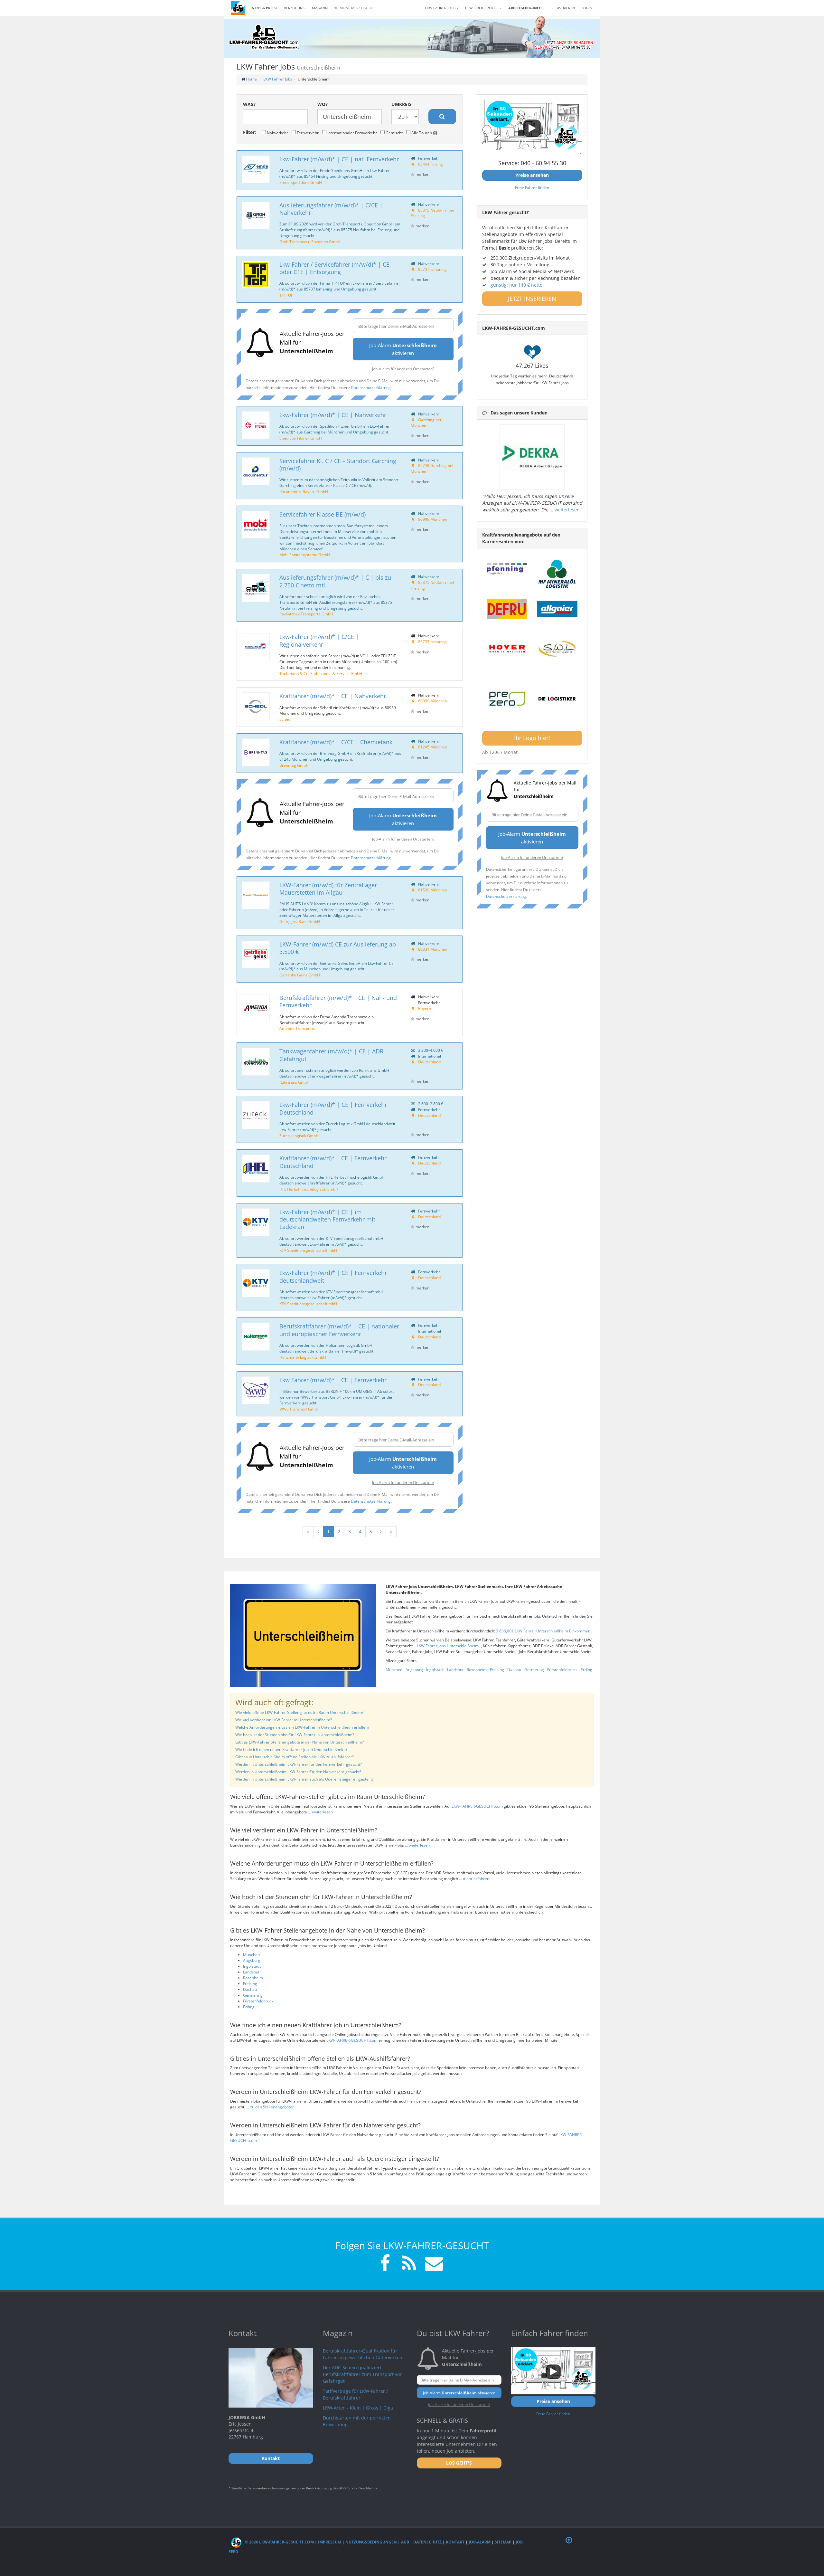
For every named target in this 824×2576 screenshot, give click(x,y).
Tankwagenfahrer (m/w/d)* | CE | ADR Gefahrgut (331, 1055)
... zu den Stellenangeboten (270, 2107)
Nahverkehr (277, 133)
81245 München (433, 747)
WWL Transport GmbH (300, 1409)
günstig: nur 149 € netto (516, 285)
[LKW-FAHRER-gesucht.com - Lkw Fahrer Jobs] (238, 8)
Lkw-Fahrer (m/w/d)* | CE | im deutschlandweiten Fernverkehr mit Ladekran (327, 1219)
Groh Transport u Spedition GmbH (310, 242)
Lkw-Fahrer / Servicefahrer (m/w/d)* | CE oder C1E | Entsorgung (334, 268)
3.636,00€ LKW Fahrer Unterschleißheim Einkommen (544, 1631)
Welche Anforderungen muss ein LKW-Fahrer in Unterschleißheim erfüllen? (302, 1727)
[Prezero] (507, 699)
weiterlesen (567, 510)
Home (251, 79)
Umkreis (402, 104)
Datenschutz (427, 2542)
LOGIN (587, 8)
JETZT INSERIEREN (532, 299)
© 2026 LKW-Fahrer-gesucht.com (279, 2542)
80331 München (433, 949)
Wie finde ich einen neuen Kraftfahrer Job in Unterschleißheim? (291, 1749)
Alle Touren (422, 133)
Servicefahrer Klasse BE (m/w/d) (323, 514)
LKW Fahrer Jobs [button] (441, 8)
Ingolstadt (435, 1670)
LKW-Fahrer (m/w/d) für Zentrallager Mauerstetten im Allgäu (328, 889)
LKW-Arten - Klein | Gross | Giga (358, 2408)
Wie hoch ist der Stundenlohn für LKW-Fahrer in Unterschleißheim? (295, 1735)
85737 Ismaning (432, 269)
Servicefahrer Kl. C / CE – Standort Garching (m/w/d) (338, 465)
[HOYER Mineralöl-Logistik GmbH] (507, 649)
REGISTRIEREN (563, 8)
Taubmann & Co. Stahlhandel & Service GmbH (321, 673)
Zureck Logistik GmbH (299, 1136)
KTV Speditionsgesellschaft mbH (308, 1250)
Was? (249, 104)
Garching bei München (426, 423)
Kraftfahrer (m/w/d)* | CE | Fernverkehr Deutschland (333, 1162)
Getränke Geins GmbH (300, 975)
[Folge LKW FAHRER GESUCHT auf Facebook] (385, 2264)
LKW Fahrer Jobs (278, 79)
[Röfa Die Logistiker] (557, 699)
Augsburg (414, 1670)
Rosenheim (477, 1670)
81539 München (433, 890)
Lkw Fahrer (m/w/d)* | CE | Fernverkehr (333, 1380)
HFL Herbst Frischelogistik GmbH (309, 1189)
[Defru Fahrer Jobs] (507, 609)
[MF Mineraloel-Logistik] (557, 574)
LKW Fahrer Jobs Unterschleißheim (448, 1646)
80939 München (433, 701)
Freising (497, 1670)
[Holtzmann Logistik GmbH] (256, 1337)
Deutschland (429, 1062)
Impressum (330, 2542)
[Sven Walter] (557, 649)
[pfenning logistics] (507, 568)
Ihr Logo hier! (532, 738)
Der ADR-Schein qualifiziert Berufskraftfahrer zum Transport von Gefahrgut (363, 2374)
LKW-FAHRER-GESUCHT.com (477, 1806)
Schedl (285, 719)
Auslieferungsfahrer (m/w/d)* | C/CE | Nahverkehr (331, 209)
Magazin (320, 8)
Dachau (514, 1670)
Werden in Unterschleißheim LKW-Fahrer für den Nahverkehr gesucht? (298, 1772)
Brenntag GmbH (294, 765)
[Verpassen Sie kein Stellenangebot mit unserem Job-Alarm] (433, 2264)
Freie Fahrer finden (532, 187)
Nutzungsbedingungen (371, 2542)
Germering (534, 1670)
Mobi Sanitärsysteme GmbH (305, 555)
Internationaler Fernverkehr (352, 133)
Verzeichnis (295, 8)
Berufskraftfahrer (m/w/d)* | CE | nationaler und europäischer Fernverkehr (339, 1330)
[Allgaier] (557, 609)
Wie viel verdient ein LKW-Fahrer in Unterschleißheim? (284, 1720)
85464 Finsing (431, 164)
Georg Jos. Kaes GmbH (300, 921)
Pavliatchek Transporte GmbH (306, 614)
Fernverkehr (307, 133)
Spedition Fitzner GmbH (301, 438)
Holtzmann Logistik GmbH (303, 1357)
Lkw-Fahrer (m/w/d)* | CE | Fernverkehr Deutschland (333, 1108)
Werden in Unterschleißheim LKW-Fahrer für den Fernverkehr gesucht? (299, 1764)
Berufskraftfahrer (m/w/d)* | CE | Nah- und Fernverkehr (338, 1001)
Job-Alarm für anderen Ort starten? (403, 369)
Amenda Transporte (297, 1028)
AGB (405, 2542)
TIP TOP (286, 295)
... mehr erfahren (474, 1879)
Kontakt (455, 2542)
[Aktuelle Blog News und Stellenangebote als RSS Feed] (409, 2264)
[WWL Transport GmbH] (256, 1390)
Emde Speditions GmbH (301, 182)
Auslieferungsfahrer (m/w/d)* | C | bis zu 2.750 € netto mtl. (335, 581)
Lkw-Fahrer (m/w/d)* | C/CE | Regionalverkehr (319, 640)
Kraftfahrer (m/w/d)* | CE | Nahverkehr (333, 696)
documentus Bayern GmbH (304, 491)
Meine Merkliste (356, 8)
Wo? (323, 104)
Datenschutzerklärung (371, 387)
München (394, 1670)
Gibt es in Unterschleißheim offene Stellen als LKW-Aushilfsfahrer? (295, 1757)
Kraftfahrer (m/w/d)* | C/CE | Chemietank (336, 742)
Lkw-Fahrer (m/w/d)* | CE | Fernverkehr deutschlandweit (333, 1276)
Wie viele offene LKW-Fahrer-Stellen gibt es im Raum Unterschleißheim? (299, 1712)
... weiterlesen (320, 1812)
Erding (586, 1670)
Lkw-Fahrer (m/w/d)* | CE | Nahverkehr (333, 415)
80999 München (433, 519)
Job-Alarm (480, 2542)
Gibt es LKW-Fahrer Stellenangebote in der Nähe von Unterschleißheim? (300, 1742)
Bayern (425, 1008)
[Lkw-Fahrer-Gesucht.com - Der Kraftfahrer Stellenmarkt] (264, 37)
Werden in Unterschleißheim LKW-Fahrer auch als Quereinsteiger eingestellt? (304, 1779)
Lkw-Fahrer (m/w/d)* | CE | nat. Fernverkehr (339, 159)
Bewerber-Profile (482, 8)
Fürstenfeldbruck (562, 1670)
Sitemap (503, 2542)
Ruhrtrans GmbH (295, 1082)
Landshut (455, 1670)
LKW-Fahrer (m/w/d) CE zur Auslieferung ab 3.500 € (338, 948)
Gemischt (394, 133)
